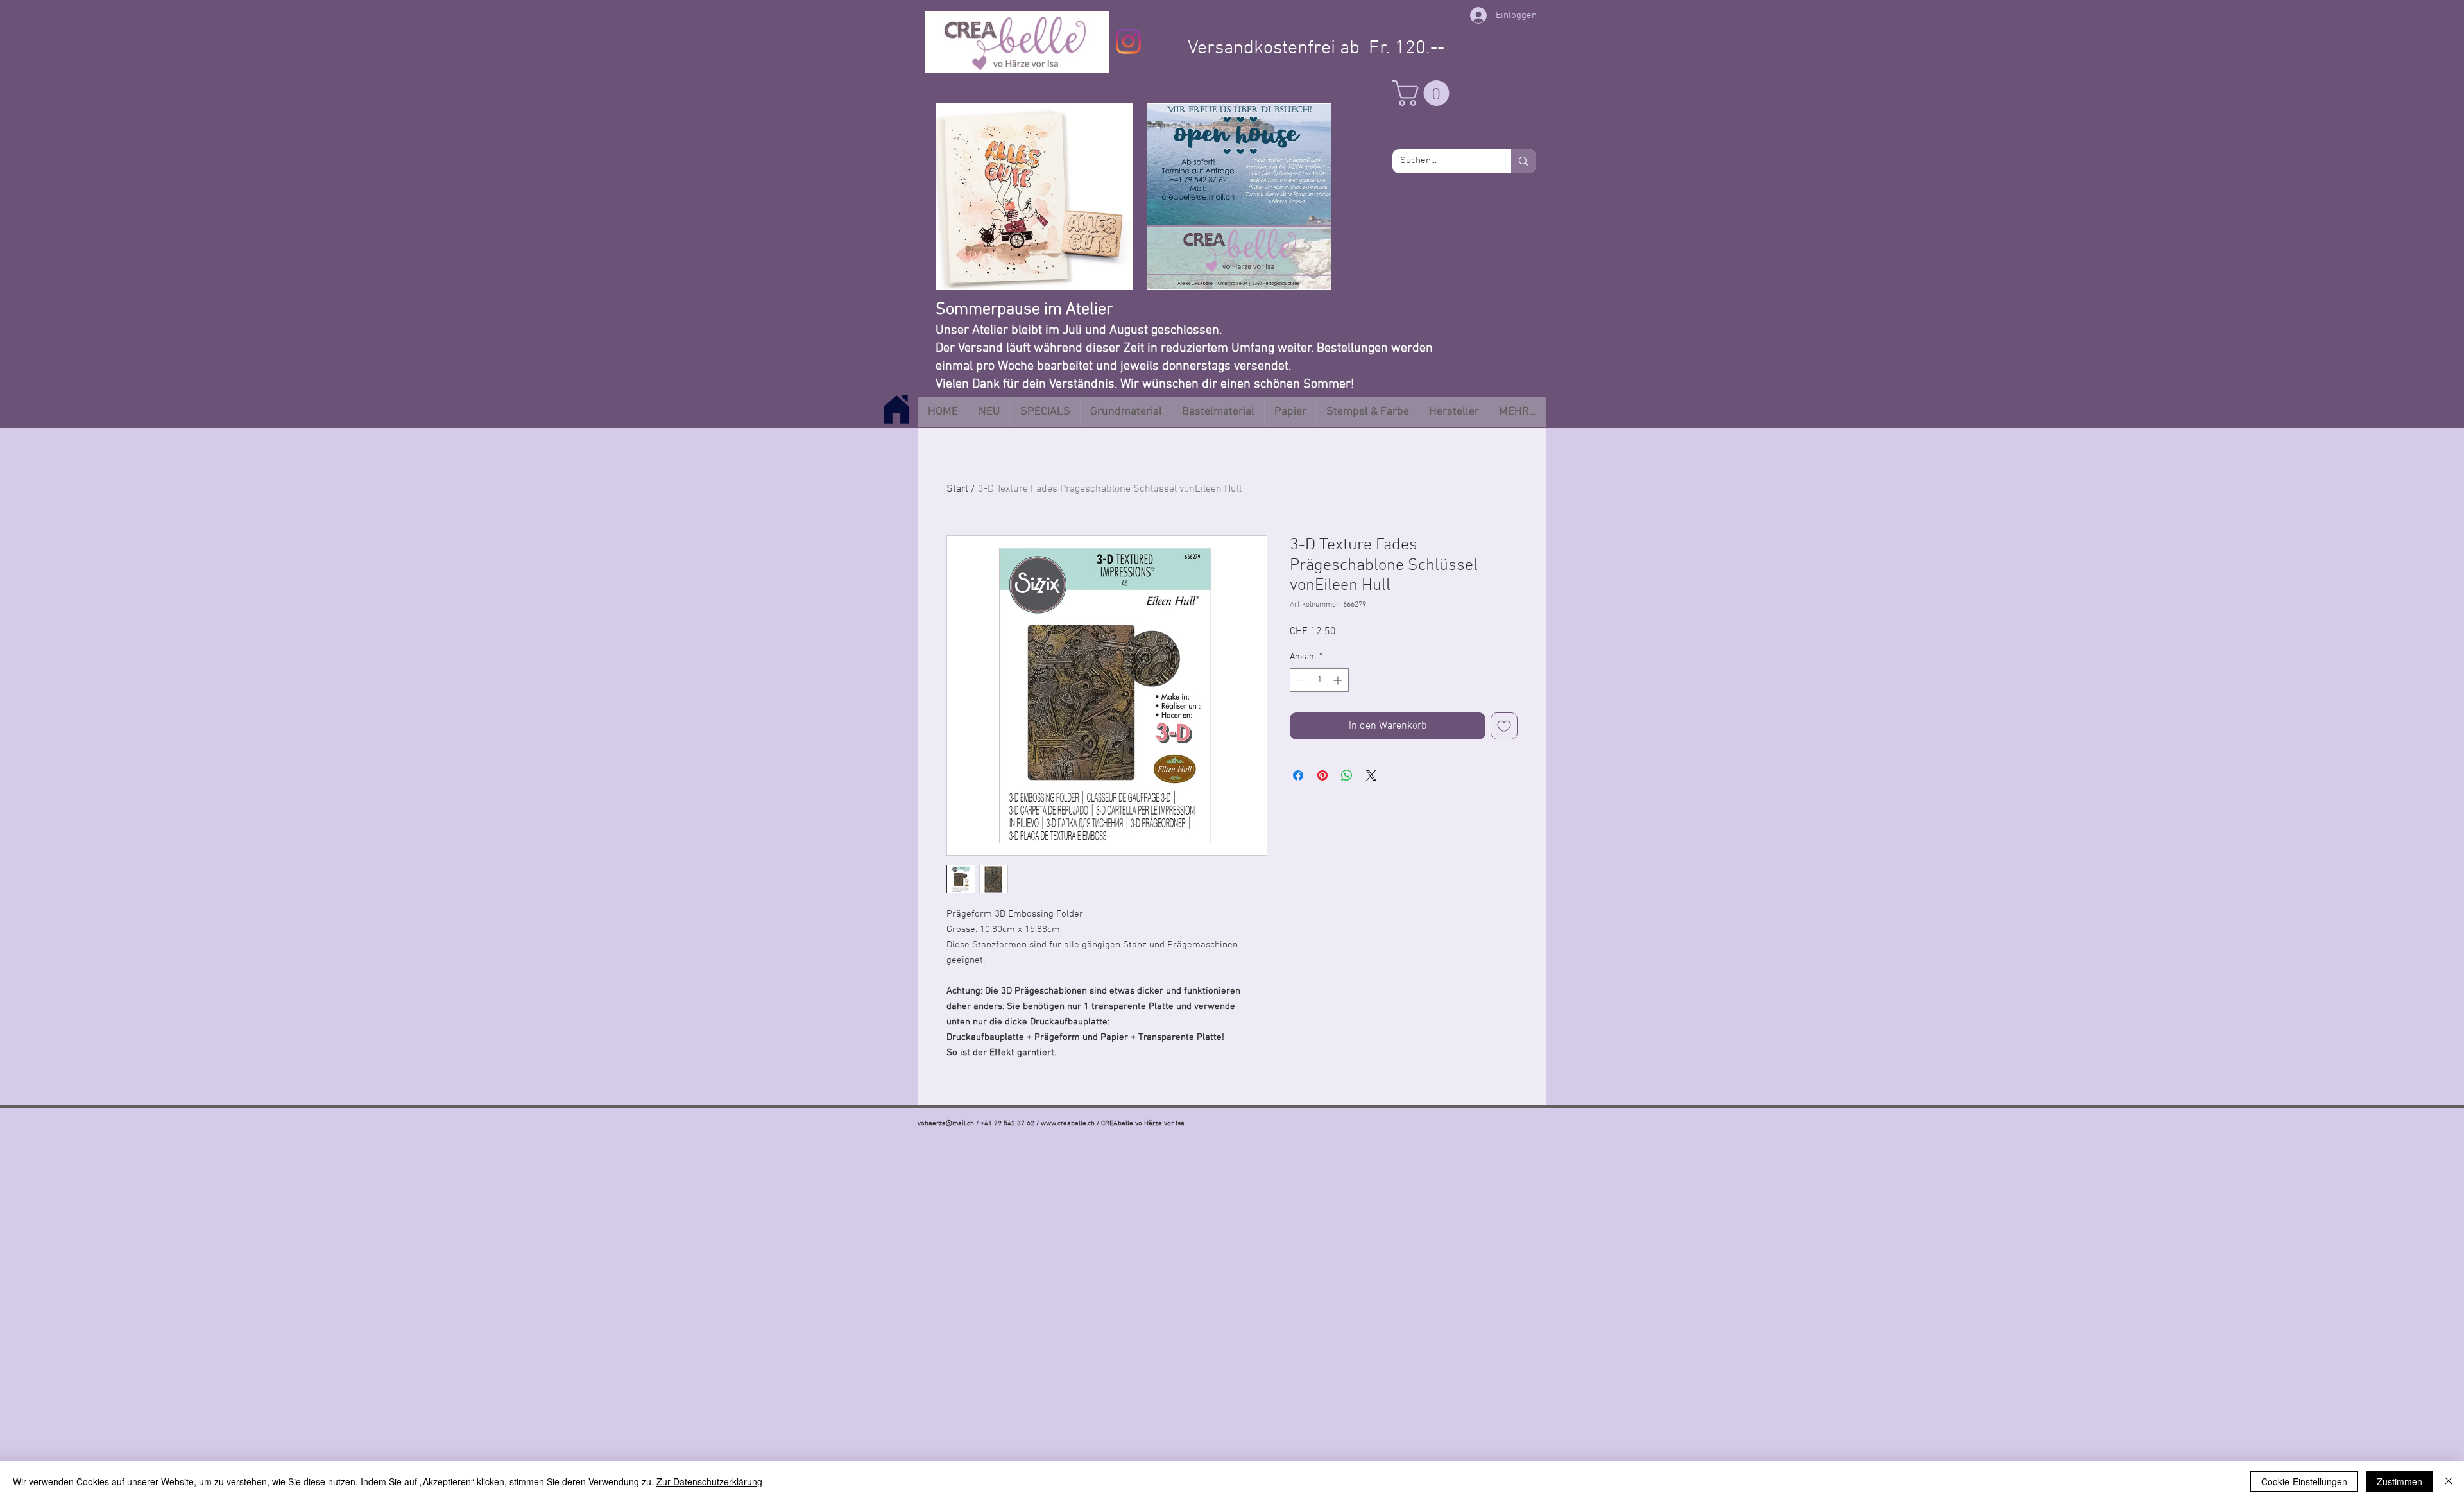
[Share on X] (1371, 775)
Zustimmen (2400, 1481)
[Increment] (1339, 680)
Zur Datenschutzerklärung (709, 1481)
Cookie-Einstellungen (2304, 1481)
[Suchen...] (1523, 161)
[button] (1424, 93)
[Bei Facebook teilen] (1298, 775)
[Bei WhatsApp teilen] (1347, 775)
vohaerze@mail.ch (946, 1124)
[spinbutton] (1319, 680)
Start (957, 489)
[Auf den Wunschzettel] (1504, 726)
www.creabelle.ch (1068, 1124)
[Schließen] (2449, 1481)
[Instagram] (1128, 41)
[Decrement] (1300, 680)
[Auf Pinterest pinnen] (1322, 775)
